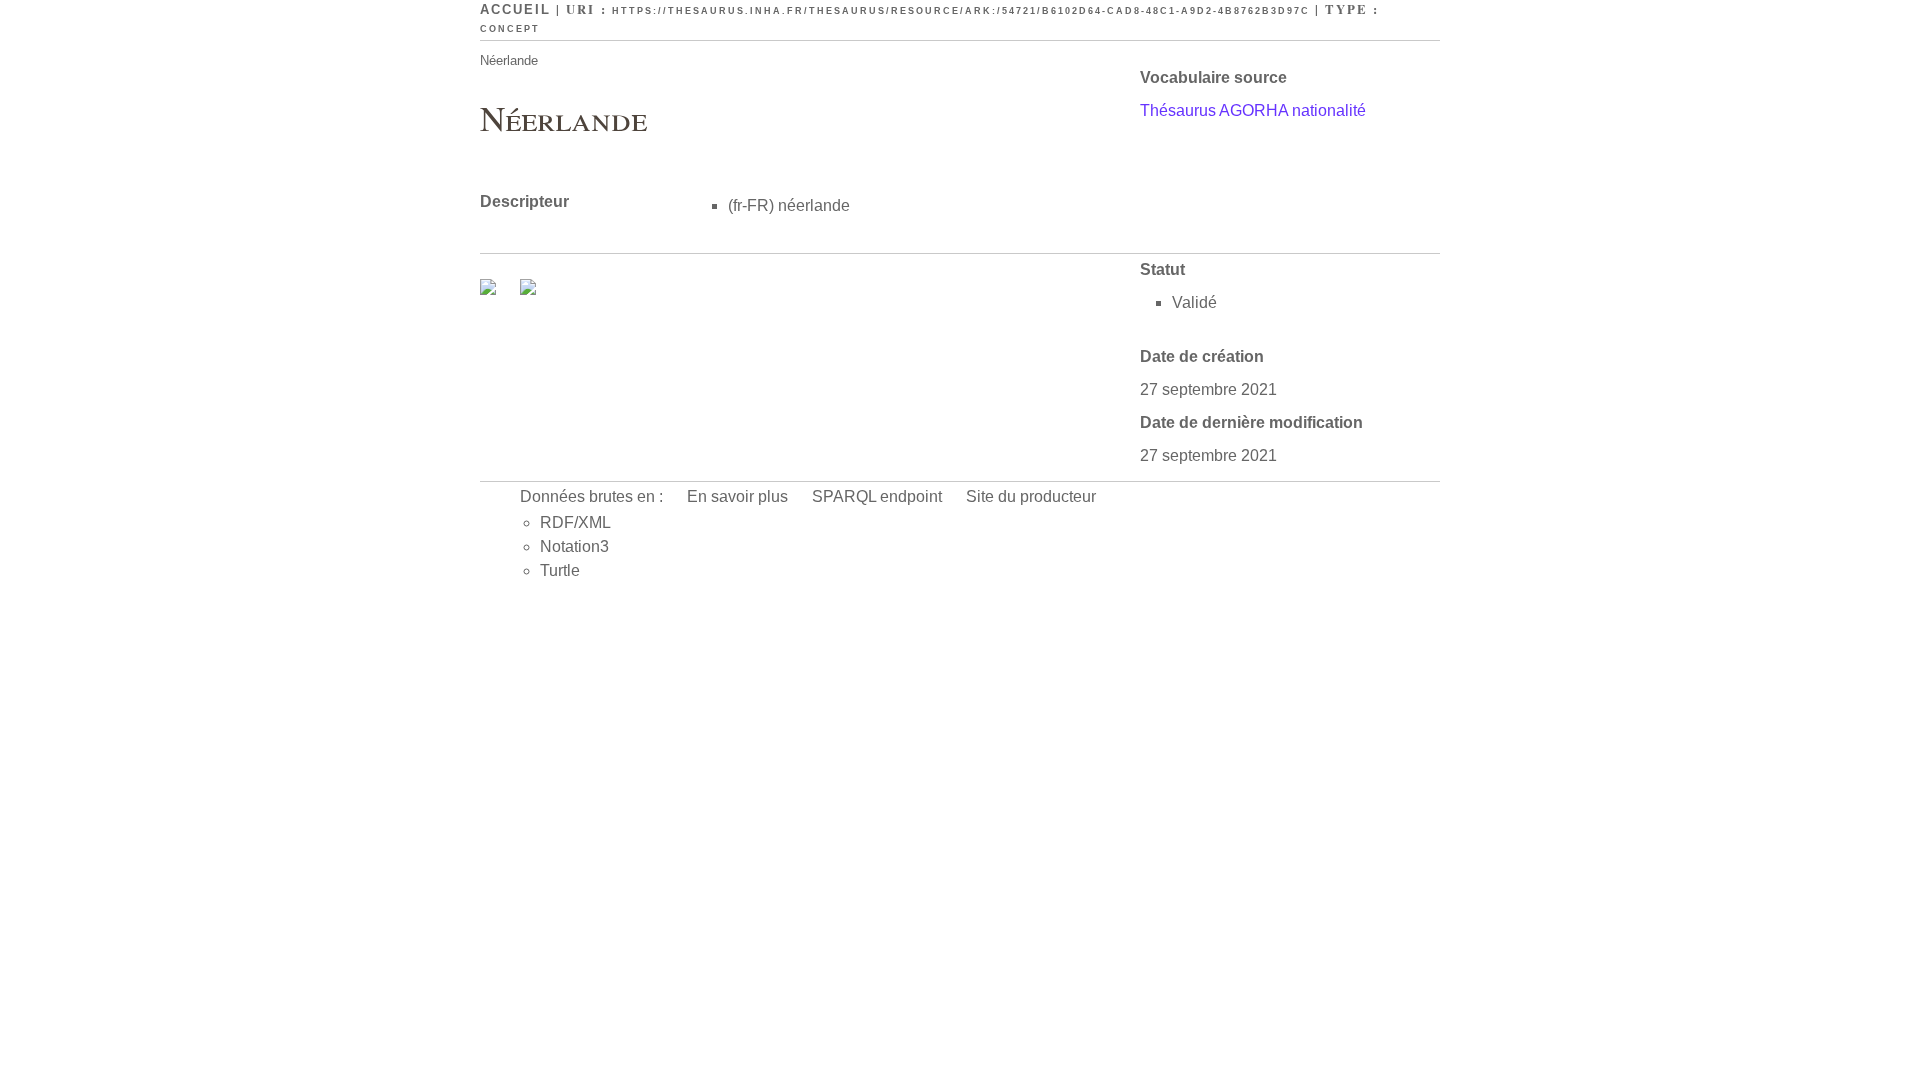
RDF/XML (575, 522)
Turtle (560, 570)
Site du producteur (1031, 496)
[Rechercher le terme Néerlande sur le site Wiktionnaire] (528, 289)
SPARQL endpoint (877, 496)
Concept (510, 29)
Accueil (515, 9)
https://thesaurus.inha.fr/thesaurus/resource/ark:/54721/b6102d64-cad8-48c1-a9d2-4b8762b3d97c (961, 11)
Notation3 (574, 546)
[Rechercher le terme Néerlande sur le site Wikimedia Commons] (490, 289)
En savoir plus (737, 496)
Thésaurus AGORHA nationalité (1253, 110)
